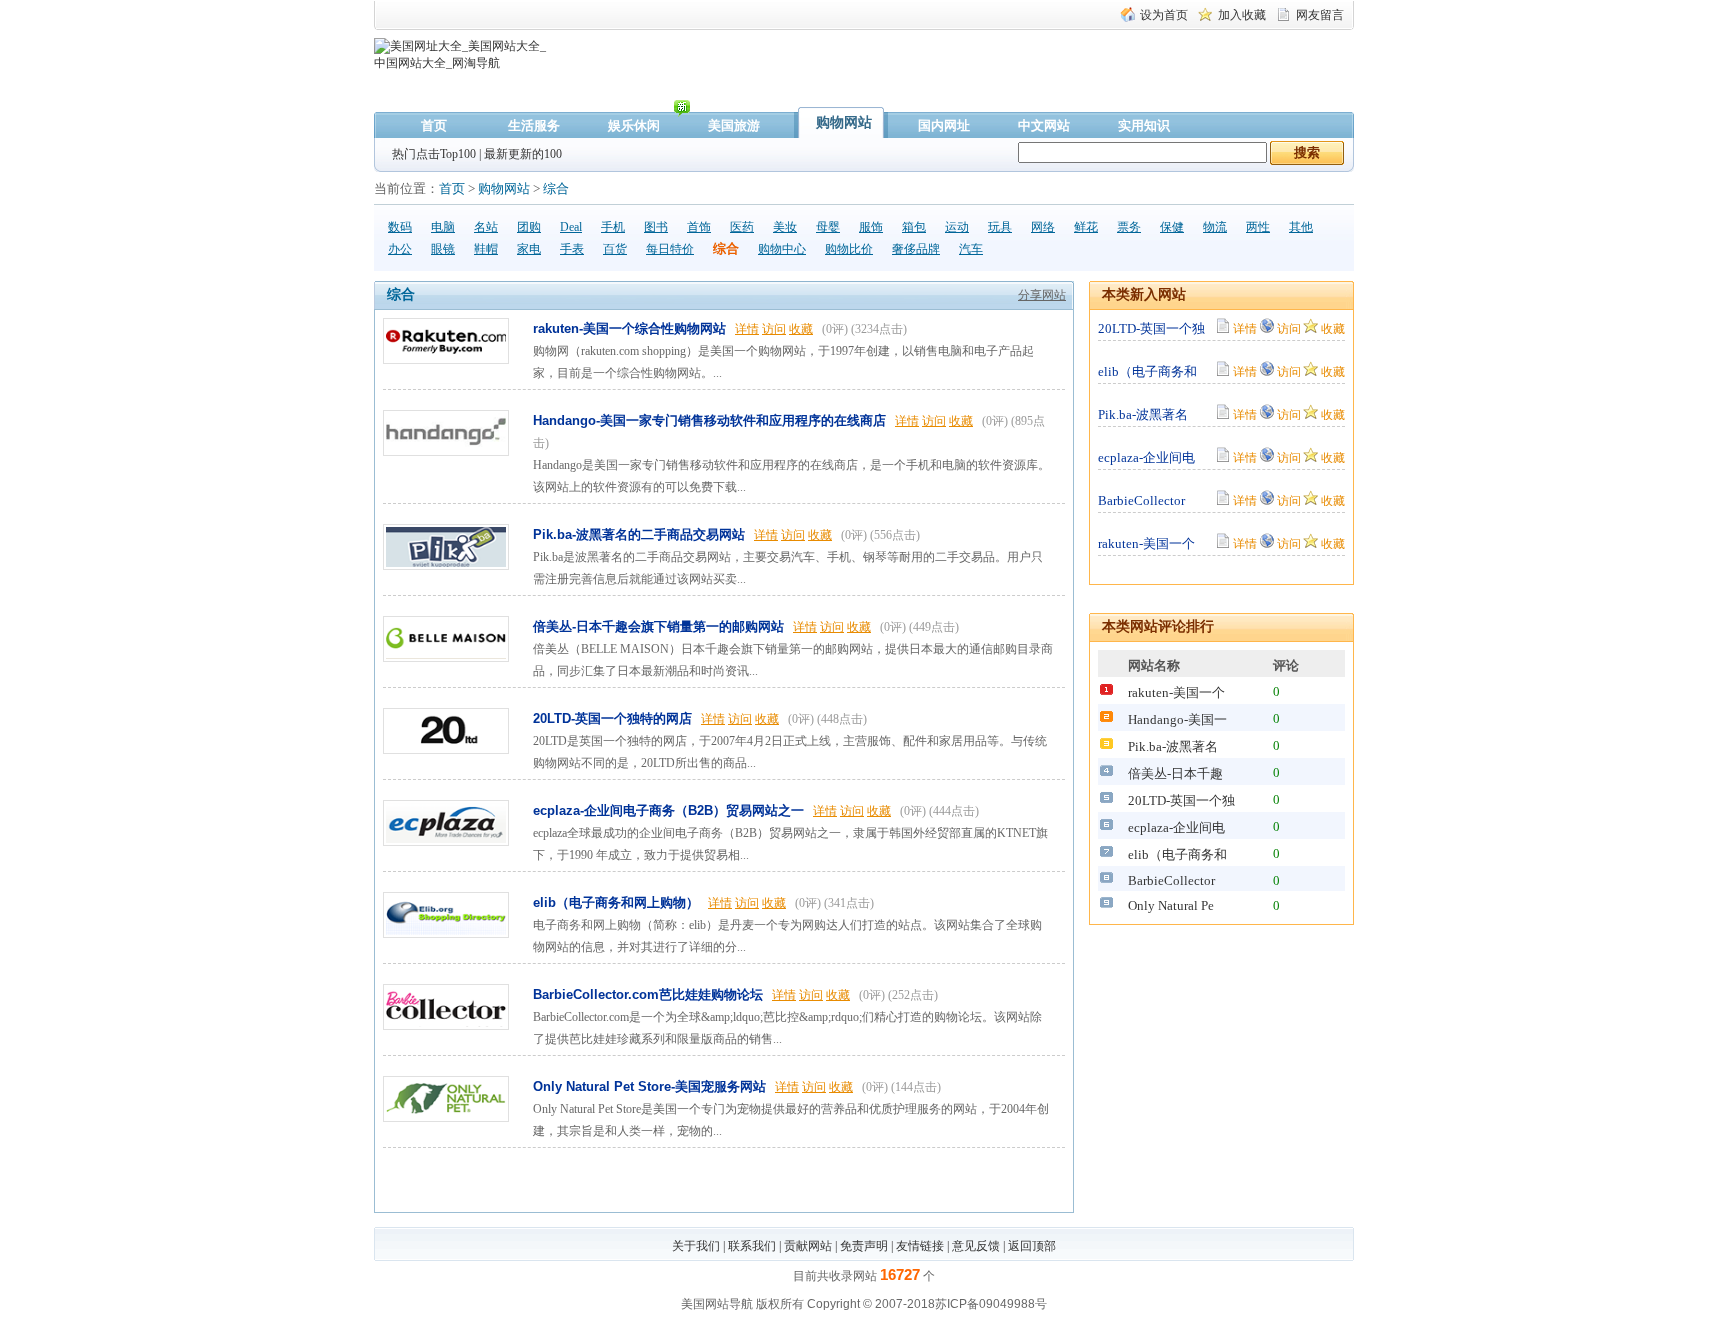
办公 (400, 249)
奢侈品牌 (916, 249)
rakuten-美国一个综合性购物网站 (629, 328)
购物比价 (849, 249)
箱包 (914, 227)
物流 (1215, 227)
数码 (400, 227)
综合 (556, 188)
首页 (434, 125)
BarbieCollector (1141, 500)
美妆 (785, 227)
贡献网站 (808, 1246)
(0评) (835, 329)
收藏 (801, 329)
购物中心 (782, 249)
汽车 (971, 249)
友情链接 (920, 1246)
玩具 (1000, 227)
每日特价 (670, 249)
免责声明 (864, 1246)
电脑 (443, 227)
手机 (613, 227)
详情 (747, 329)
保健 (1172, 227)
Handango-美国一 (1177, 719)
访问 (774, 329)
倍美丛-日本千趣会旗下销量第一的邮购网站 (658, 626)
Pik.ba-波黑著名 (1143, 414)
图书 (656, 227)
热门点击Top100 (434, 154)
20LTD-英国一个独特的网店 (612, 718)
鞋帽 (486, 249)
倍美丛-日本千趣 (1175, 773)
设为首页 (1164, 15)
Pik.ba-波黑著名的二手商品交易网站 (639, 534)
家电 (529, 249)
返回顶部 (1032, 1246)
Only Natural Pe (1171, 905)
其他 (1301, 227)
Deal (571, 227)
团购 (529, 227)
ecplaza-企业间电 (1146, 457)
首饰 (699, 227)
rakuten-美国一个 (1146, 543)
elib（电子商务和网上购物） (616, 902)
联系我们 (752, 1246)
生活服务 (534, 125)
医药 (742, 227)
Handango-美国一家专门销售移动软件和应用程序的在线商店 (709, 420)
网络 (1043, 227)
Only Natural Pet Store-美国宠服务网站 (649, 1086)
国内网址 (944, 125)
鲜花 (1086, 227)
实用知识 (1144, 125)
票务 (1129, 227)
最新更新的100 (523, 154)
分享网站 (1042, 295)
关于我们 (696, 1246)
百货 (615, 249)
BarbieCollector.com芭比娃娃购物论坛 (648, 994)
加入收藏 (1242, 15)
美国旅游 (734, 125)
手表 (572, 249)
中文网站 (1044, 125)
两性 (1258, 227)
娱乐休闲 (634, 125)
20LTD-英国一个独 (1151, 328)
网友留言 (1320, 15)
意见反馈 (976, 1246)
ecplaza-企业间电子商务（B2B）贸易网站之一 (668, 810)
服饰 (871, 227)
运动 (957, 227)
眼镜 (443, 249)
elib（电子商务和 (1147, 371)
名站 (486, 227)
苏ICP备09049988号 (991, 1304)
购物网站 (844, 122)
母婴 (828, 227)
